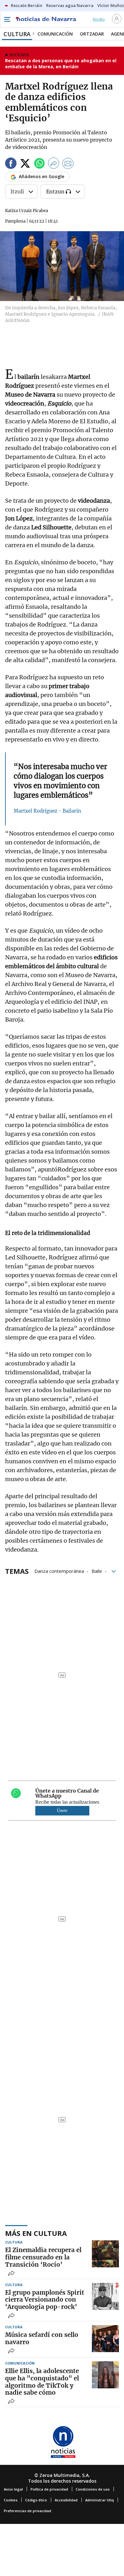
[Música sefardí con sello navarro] (105, 2339)
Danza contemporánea (59, 1571)
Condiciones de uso (93, 2489)
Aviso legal (13, 2489)
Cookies (11, 2500)
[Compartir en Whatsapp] (39, 164)
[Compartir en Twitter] (25, 164)
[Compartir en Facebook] (11, 164)
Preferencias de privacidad (28, 2511)
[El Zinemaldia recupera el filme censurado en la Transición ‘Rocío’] (105, 2254)
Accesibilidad (66, 2500)
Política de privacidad (49, 2489)
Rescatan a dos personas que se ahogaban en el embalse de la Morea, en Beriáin (61, 64)
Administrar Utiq (100, 2500)
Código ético (36, 2500)
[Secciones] (7, 19)
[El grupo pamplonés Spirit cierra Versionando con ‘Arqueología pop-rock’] (105, 2296)
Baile (97, 1571)
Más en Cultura (36, 2233)
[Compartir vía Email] (68, 164)
